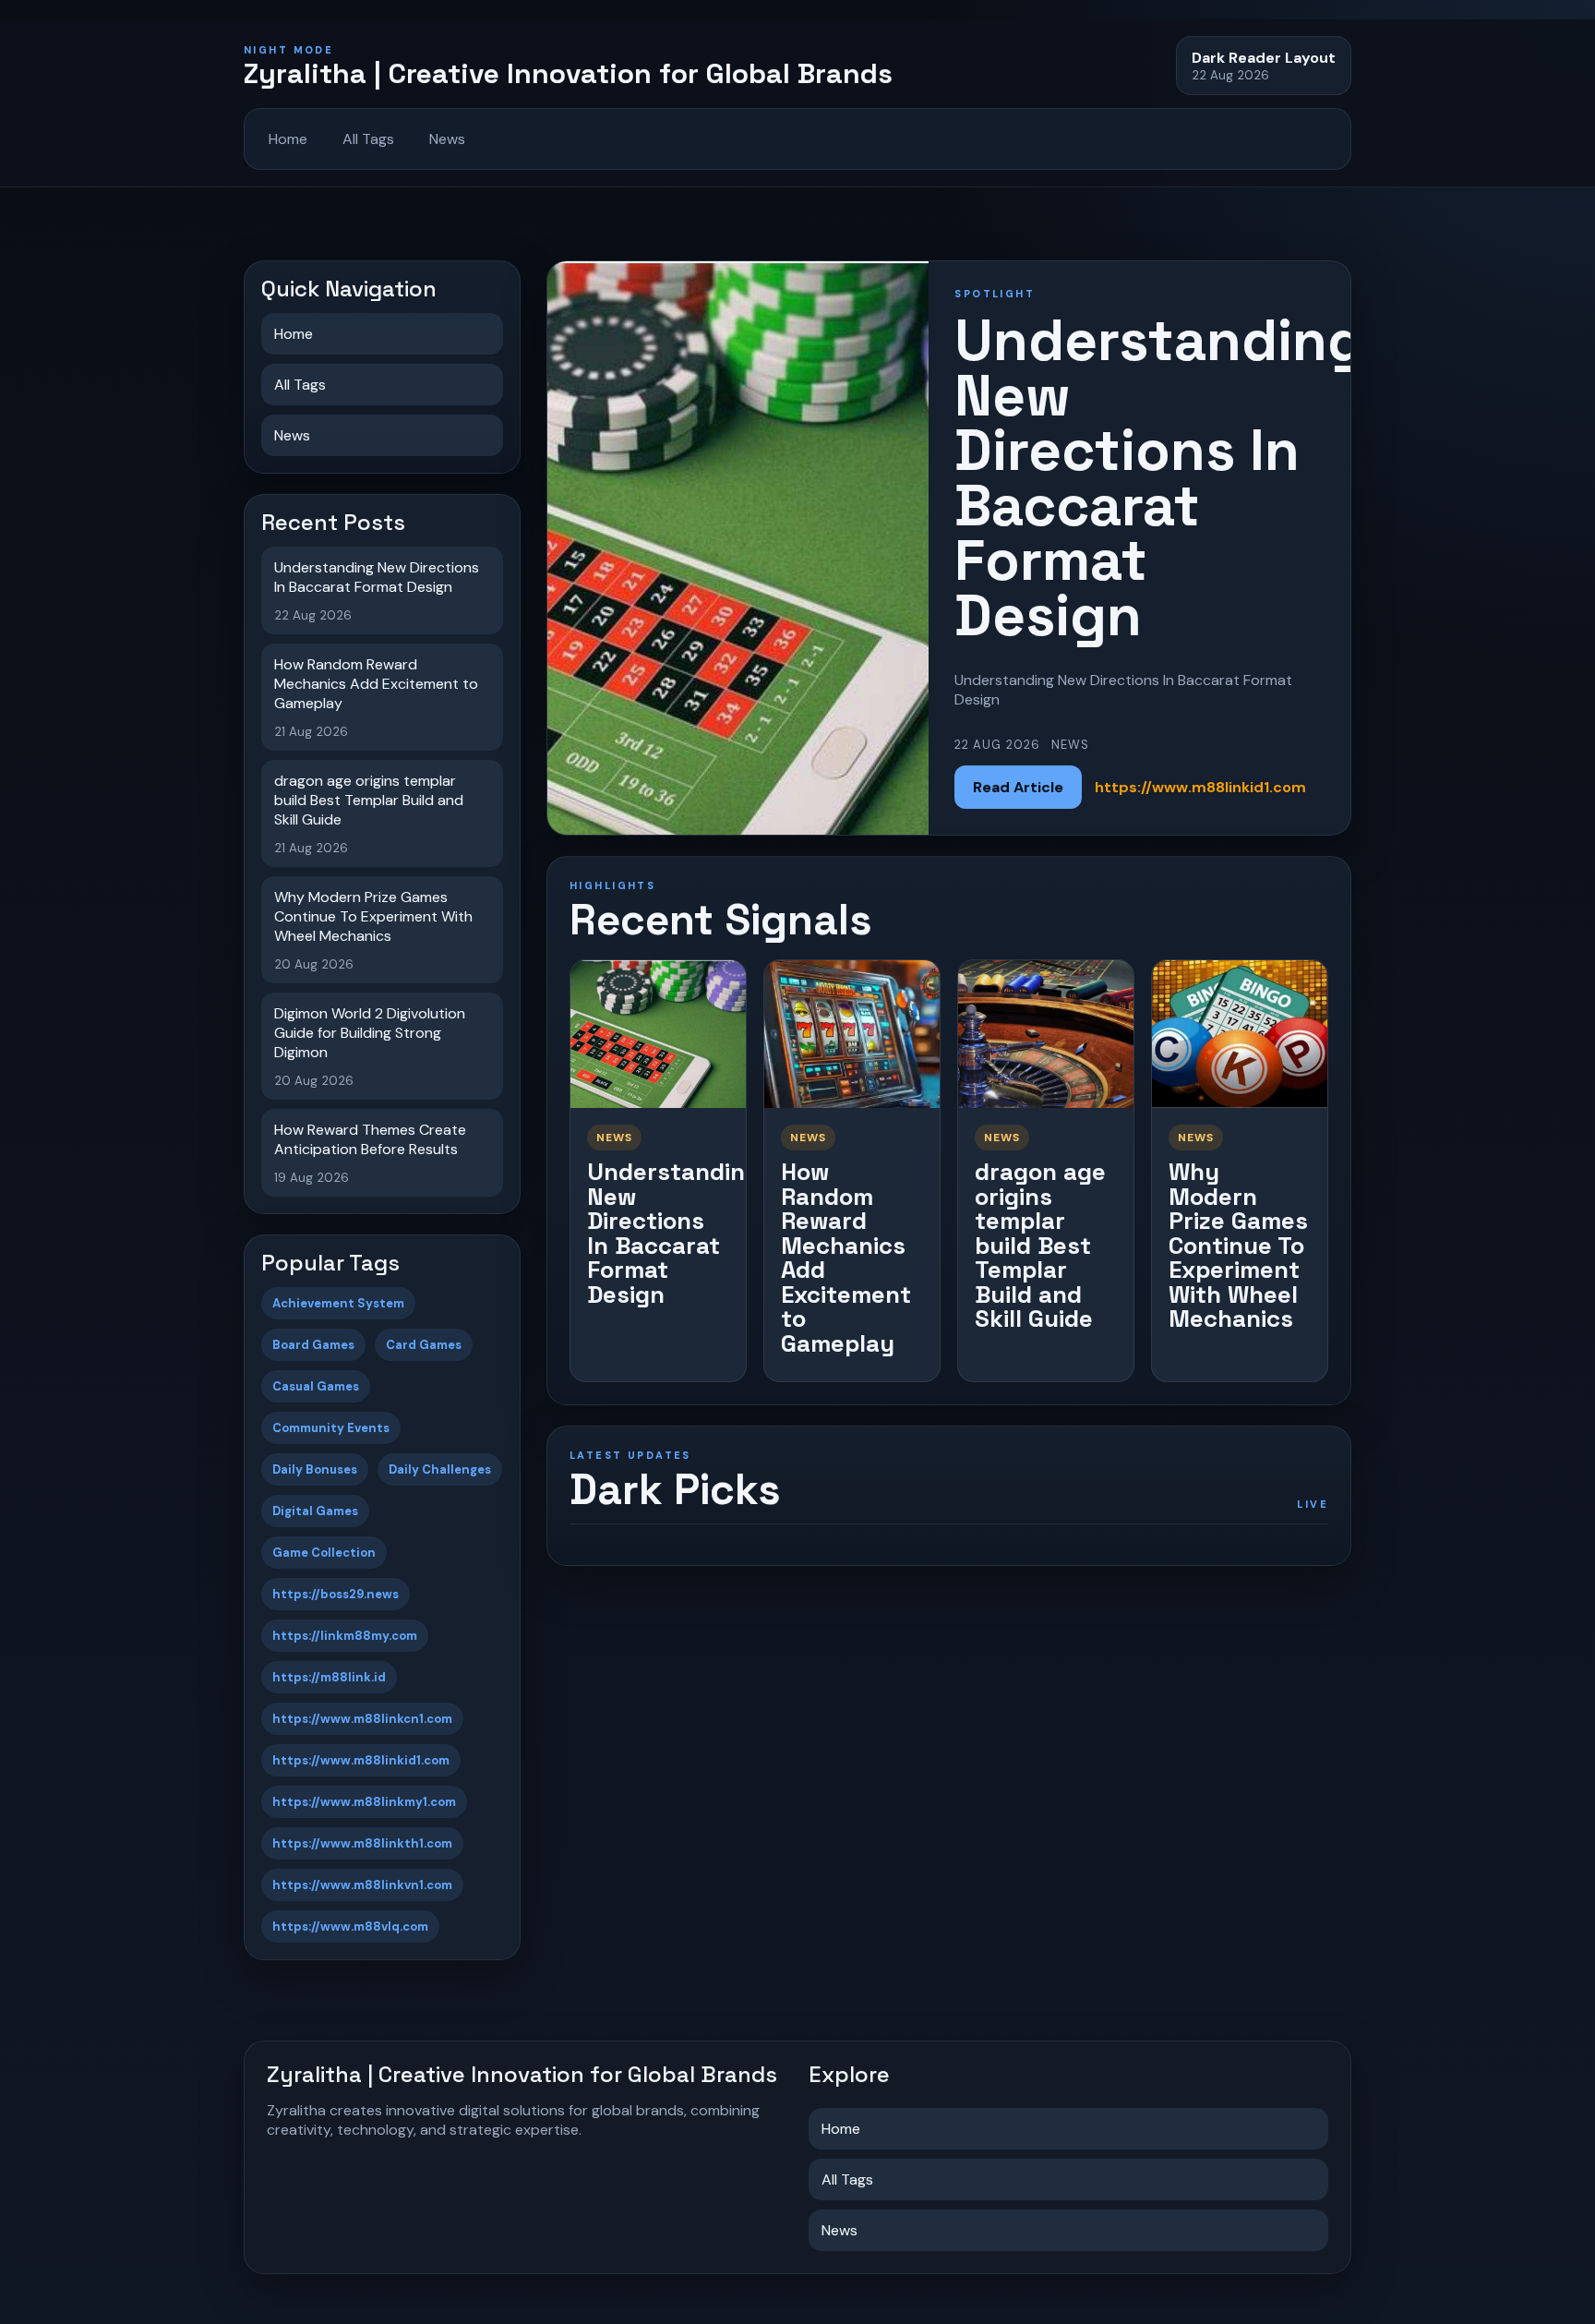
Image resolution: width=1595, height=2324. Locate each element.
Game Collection (324, 1553)
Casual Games (316, 1386)
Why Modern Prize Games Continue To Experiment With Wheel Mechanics (1238, 1245)
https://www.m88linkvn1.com (362, 1885)
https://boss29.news (336, 1594)
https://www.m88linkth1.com (362, 1843)
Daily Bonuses (315, 1469)
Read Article (1018, 787)
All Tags (368, 139)
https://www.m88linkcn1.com (362, 1719)
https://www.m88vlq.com (350, 1927)
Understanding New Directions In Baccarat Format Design (673, 1233)
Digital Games (315, 1511)
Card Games (424, 1345)
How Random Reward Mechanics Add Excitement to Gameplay (846, 1258)
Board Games (313, 1345)
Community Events (331, 1428)
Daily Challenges (440, 1469)
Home (288, 139)
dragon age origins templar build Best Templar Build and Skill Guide (1040, 1245)
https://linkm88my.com (345, 1636)
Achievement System (338, 1303)
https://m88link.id (329, 1677)
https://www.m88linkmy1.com (364, 1802)
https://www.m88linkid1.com (361, 1760)
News (447, 139)
